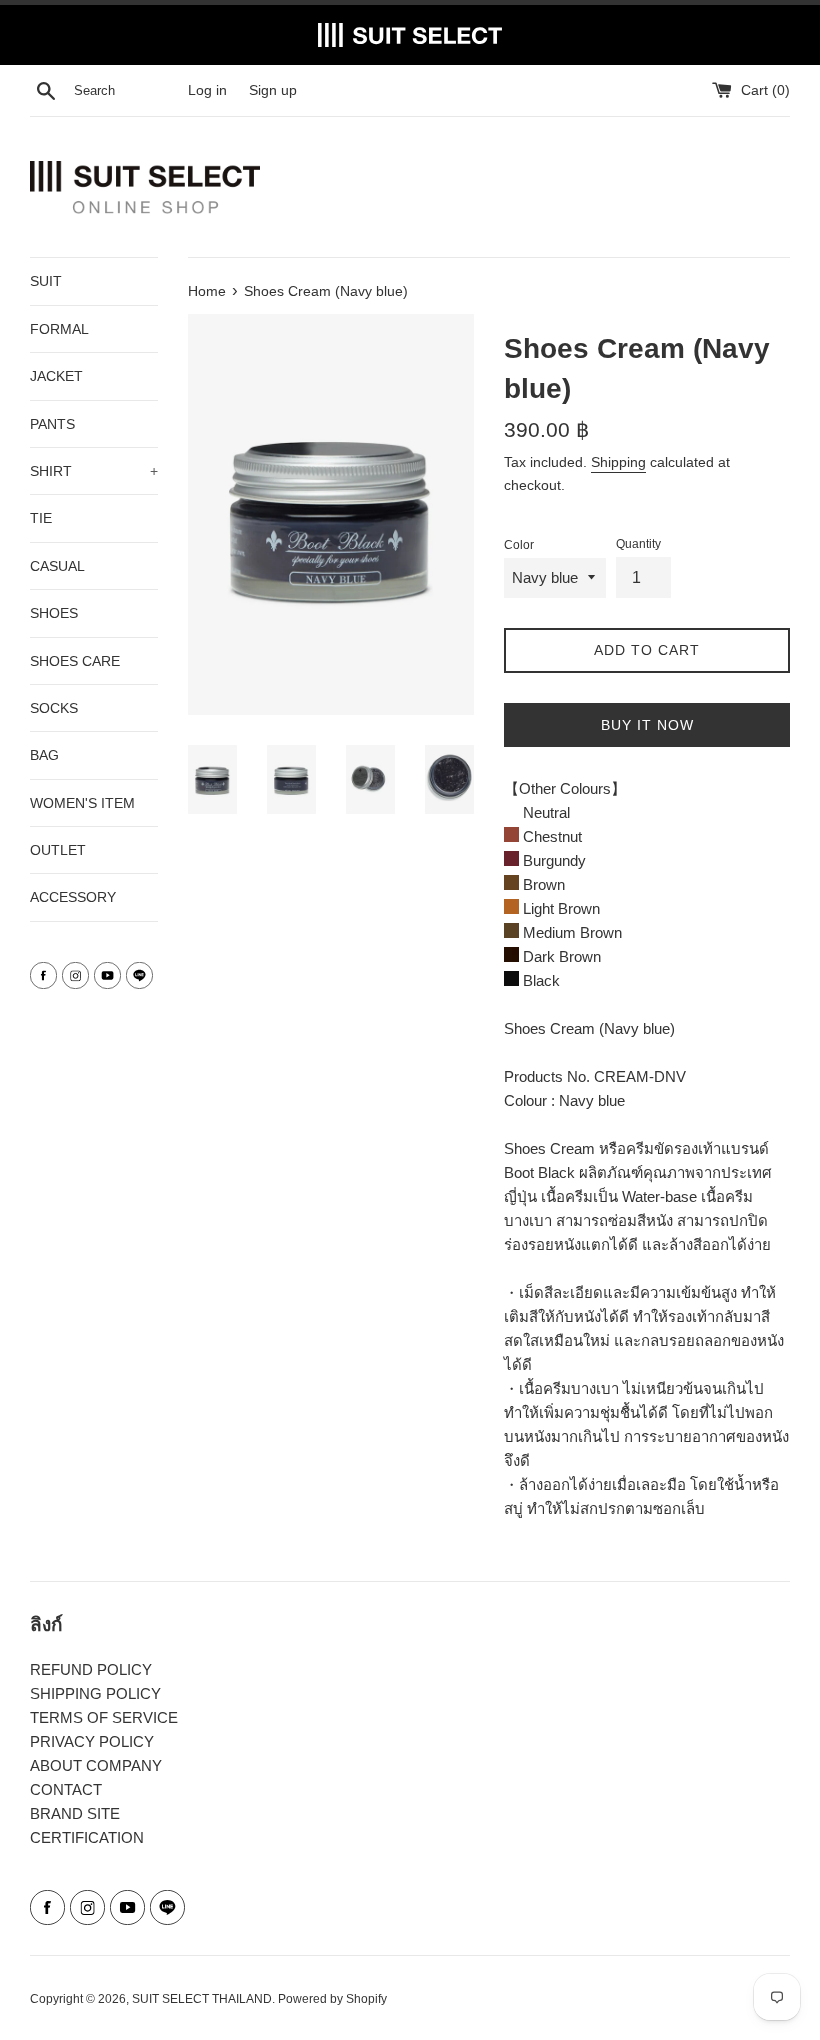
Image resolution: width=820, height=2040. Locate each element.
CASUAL (57, 566)
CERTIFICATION (87, 1837)
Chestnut (550, 836)
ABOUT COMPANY (96, 1765)
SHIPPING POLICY (95, 1693)
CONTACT (66, 1789)
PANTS (52, 424)
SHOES (54, 613)
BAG (44, 755)
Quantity (638, 544)
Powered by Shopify (332, 1999)
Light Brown (559, 908)
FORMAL (59, 329)
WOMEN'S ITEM (82, 803)
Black (539, 980)
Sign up (273, 90)
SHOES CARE (75, 661)
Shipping (618, 462)
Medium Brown (570, 932)
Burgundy (552, 860)
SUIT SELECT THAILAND (202, 1999)
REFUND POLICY (91, 1669)
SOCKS (54, 708)
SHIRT (94, 471)
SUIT (46, 281)
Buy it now (647, 725)
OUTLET (58, 850)
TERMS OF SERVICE (104, 1717)
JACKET (56, 376)
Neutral (544, 812)
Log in (207, 90)
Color (519, 545)
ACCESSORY (73, 897)
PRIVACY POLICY (92, 1741)
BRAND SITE (75, 1813)
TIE (41, 518)
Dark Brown (560, 956)
